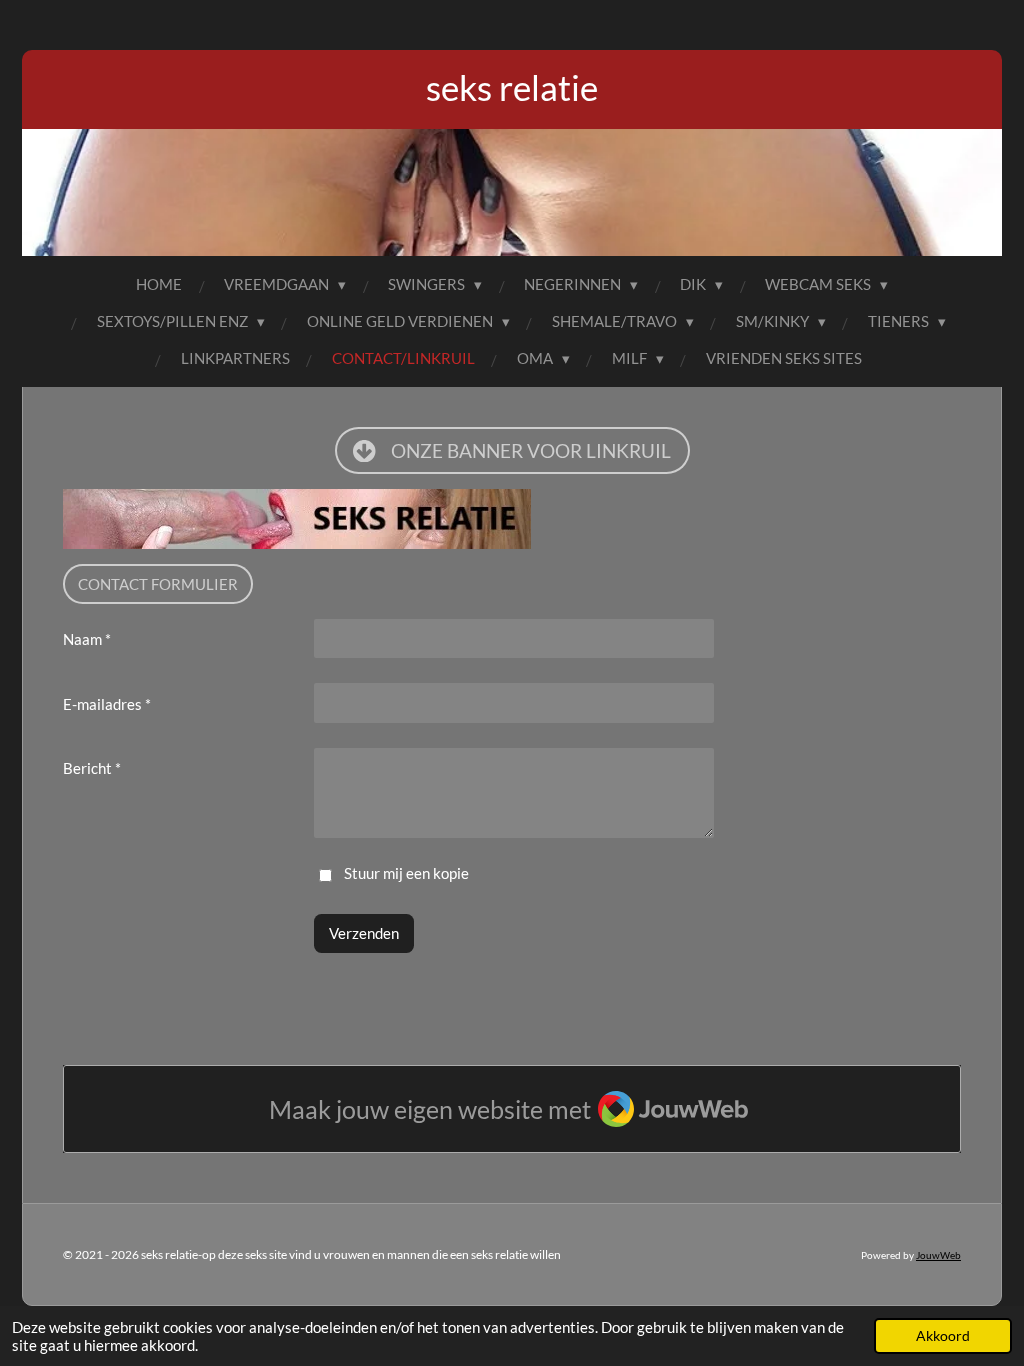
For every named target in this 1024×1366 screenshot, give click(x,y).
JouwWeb (938, 1255)
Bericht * (92, 768)
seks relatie (512, 87)
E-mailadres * (107, 704)
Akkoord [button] (943, 1336)
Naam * (87, 639)
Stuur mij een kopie (406, 873)
